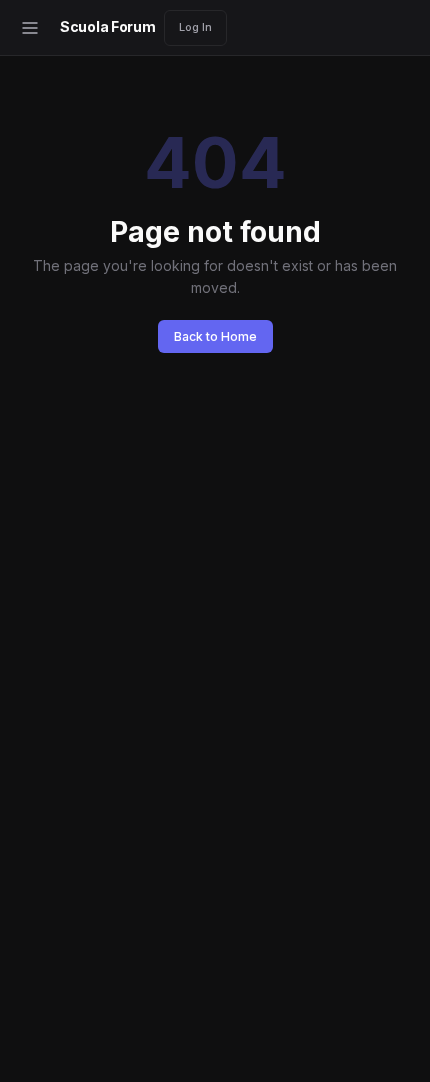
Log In (195, 27)
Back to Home (215, 336)
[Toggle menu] (30, 28)
